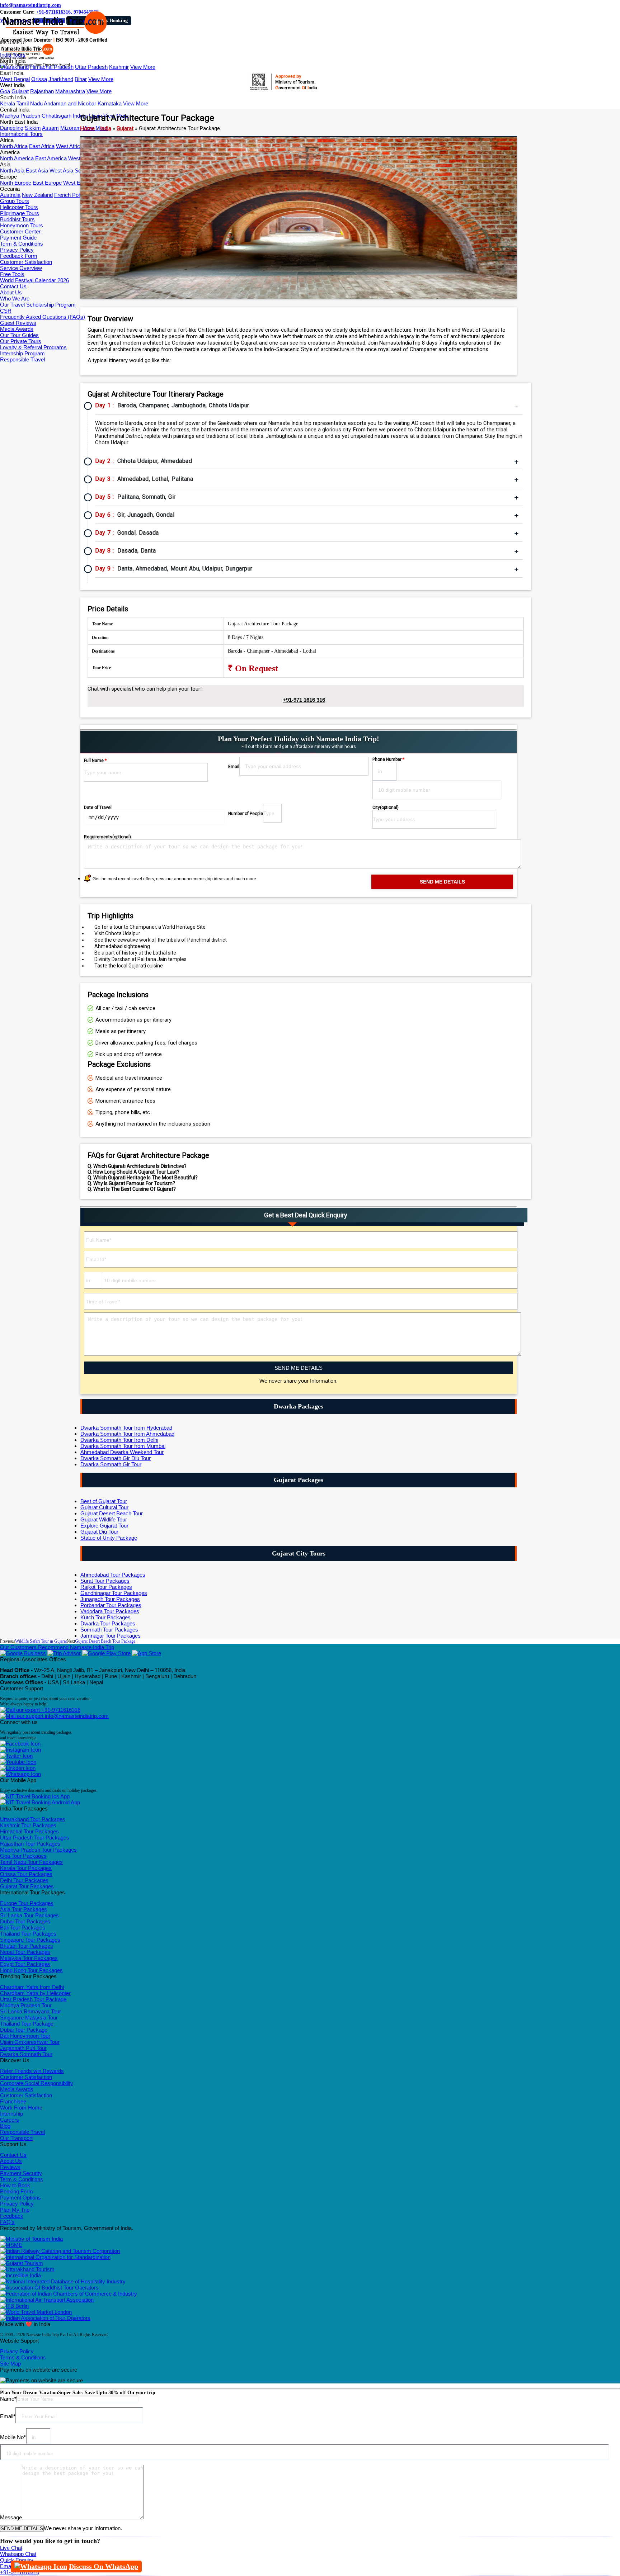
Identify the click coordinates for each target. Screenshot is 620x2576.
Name (8, 2399)
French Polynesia (75, 195)
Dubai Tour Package (24, 2030)
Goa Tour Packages (23, 1856)
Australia (10, 195)
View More (143, 67)
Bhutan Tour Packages (27, 1946)
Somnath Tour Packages (109, 1630)
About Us (11, 292)
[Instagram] (20, 1750)
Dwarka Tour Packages (108, 1623)
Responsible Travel (22, 359)
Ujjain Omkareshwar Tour (30, 2042)
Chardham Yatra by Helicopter (35, 1993)
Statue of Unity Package (109, 1538)
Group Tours (15, 201)
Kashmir (119, 67)
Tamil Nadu (30, 103)
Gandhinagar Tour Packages (114, 1593)
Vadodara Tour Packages (110, 1611)
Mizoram (71, 128)
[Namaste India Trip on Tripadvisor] (64, 1653)
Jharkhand (61, 79)
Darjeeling (12, 128)
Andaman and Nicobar (70, 103)
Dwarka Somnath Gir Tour (111, 1464)
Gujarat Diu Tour (99, 1532)
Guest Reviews (18, 323)
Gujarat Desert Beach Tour (112, 1513)
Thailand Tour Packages (28, 1934)
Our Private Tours (21, 341)
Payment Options (20, 2198)
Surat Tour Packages (105, 1581)
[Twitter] (16, 1756)
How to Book (15, 2185)
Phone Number (388, 759)
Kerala (8, 103)
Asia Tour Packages (24, 1909)
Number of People (246, 814)
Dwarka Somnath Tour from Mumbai (123, 1446)
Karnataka (110, 103)
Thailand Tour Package (27, 2024)
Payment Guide (18, 238)
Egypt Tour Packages (25, 1964)
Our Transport (16, 2138)
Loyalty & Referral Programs (33, 347)
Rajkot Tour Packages (106, 1587)
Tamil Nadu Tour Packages (31, 1862)
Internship (11, 2114)
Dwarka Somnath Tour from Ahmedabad (127, 1434)
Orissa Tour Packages (26, 1874)
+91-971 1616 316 (304, 700)
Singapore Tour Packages (30, 1940)
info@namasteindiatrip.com (30, 5)
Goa (5, 91)
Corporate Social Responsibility (37, 2083)
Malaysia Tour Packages (29, 1958)
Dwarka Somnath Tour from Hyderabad (126, 1428)
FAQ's (7, 2222)
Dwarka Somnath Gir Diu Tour (116, 1458)
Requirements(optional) (107, 837)
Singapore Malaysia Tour (29, 2018)
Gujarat (20, 91)
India (106, 128)
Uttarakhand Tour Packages (33, 1819)
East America (51, 158)
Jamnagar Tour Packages (111, 1636)
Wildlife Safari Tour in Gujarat (41, 1641)
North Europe (16, 183)
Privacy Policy (17, 250)
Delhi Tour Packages (24, 1880)
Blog (5, 2126)
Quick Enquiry (17, 2560)
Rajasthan (42, 91)
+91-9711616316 (60, 1710)
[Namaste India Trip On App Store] (147, 1653)
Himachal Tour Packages (29, 1831)
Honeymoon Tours (22, 225)
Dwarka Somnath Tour (26, 2054)
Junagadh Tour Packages (110, 1599)
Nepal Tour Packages (25, 1952)
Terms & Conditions (23, 2357)
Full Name (95, 761)
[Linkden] (18, 1768)
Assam (50, 128)
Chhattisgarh (57, 116)
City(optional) (386, 808)
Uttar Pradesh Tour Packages (35, 1838)
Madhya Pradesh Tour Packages (38, 1850)
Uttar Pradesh (91, 67)
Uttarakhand (14, 67)
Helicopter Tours (19, 207)
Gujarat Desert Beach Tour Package (105, 1641)
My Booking (114, 21)
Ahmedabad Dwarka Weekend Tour (122, 1452)
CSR (6, 311)
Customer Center (20, 231)
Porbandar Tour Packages (111, 1605)
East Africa (42, 146)
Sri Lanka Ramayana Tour (30, 2011)
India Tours (13, 55)
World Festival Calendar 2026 (34, 280)
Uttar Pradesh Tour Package (33, 1999)
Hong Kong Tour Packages (31, 1970)
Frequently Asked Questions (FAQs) (43, 317)
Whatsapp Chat (18, 2554)
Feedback (12, 2216)
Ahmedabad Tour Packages (113, 1575)
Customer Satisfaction (26, 262)
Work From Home (21, 2108)
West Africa (69, 146)
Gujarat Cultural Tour (104, 1507)
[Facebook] (20, 1744)
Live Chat (11, 2548)
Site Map (10, 2364)
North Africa (14, 146)
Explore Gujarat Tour (104, 1526)
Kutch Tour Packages (105, 1617)
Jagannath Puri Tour (23, 2048)
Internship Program (22, 353)
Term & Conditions (22, 244)
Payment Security (21, 2173)
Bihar (81, 79)
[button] (13, 43)
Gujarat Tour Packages (27, 1886)
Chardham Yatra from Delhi (32, 1987)
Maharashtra (70, 91)
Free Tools (12, 274)
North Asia (12, 171)
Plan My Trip (15, 2210)
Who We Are (15, 299)
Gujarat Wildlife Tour (104, 1519)
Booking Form (17, 2191)
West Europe (78, 183)
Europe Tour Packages (27, 1903)
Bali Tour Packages (23, 1928)
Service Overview (21, 268)
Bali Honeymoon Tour (25, 2036)
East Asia (37, 171)
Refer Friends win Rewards (32, 2071)
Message (11, 2517)
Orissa (39, 79)
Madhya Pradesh (20, 116)
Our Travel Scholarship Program (38, 305)
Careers (10, 2120)
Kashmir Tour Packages (28, 1825)
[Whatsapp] (20, 1774)
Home (88, 128)
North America (17, 158)
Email (234, 767)
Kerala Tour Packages (26, 1868)
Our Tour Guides (19, 335)
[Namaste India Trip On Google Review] (23, 1653)
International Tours (21, 134)
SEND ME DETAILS (299, 1368)
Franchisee (13, 2101)
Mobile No (13, 2437)
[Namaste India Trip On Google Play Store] (106, 1653)
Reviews (10, 2167)
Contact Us (13, 286)
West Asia (61, 171)
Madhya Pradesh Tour (26, 2005)
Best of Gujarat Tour (104, 1501)
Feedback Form (19, 256)
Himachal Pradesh (52, 67)
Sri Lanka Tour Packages (29, 1915)
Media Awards (17, 329)
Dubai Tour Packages (25, 1921)
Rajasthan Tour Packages (30, 1844)
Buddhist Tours (17, 219)
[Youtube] (18, 1762)
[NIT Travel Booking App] (35, 1796)
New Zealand (37, 195)
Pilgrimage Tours (20, 213)
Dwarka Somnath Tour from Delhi (119, 1440)
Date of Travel (98, 808)
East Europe (47, 183)
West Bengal (15, 79)
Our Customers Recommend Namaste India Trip (57, 1647)
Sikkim (33, 128)
